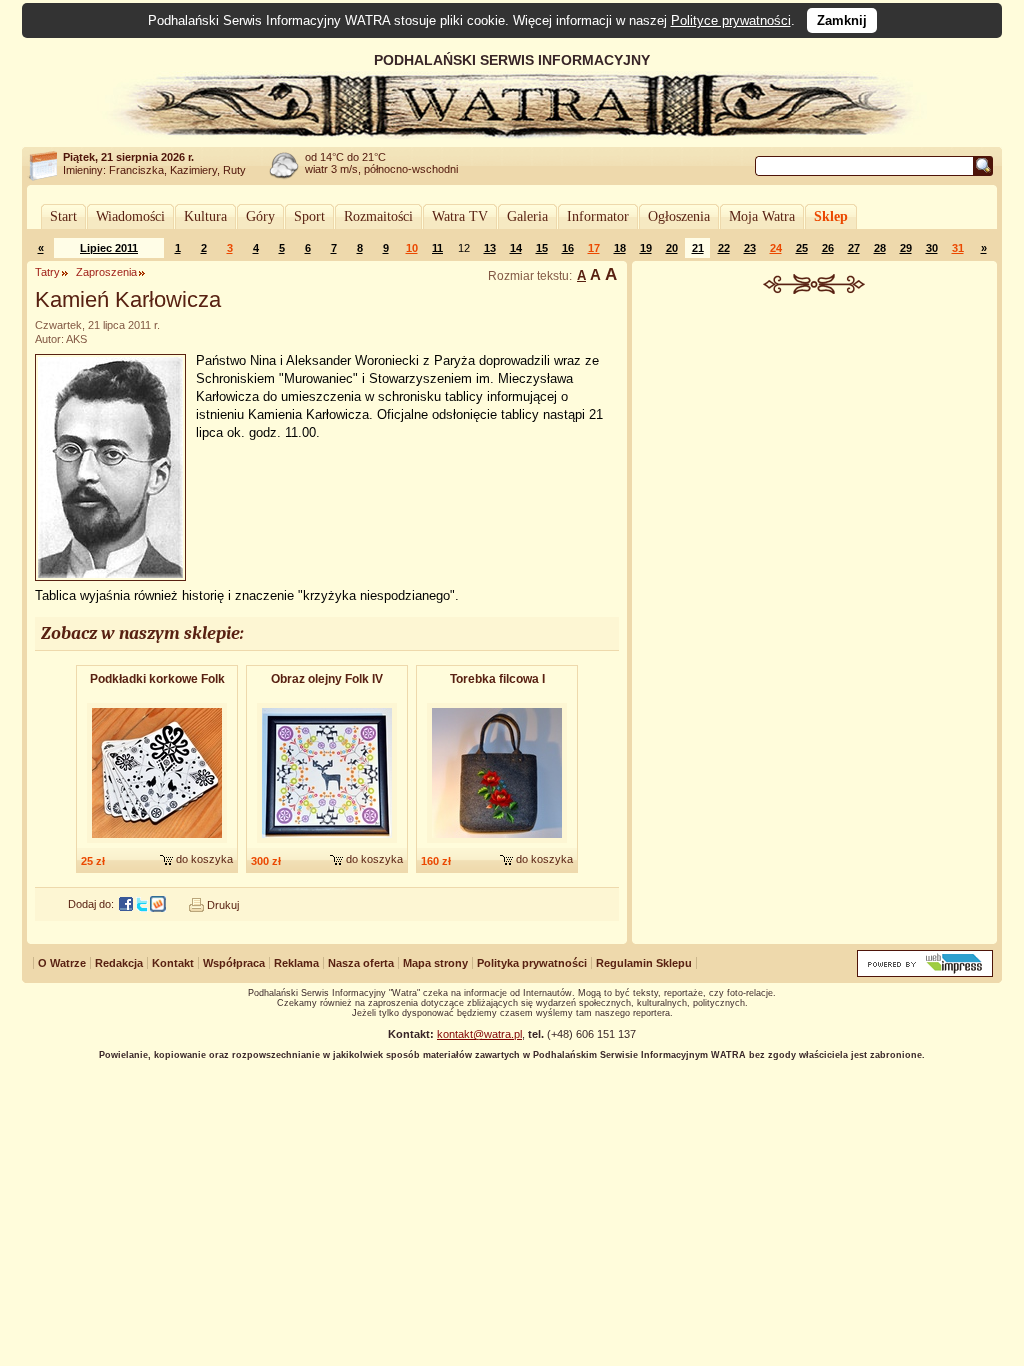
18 (620, 248)
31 (958, 248)
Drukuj (223, 905)
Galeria (527, 216)
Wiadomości (130, 216)
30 (932, 248)
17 (594, 248)
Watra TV (460, 216)
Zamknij (842, 20)
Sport (309, 216)
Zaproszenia (106, 272)
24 (776, 248)
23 (750, 248)
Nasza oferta (361, 963)
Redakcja (119, 963)
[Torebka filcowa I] (497, 844)
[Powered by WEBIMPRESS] (925, 972)
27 (854, 248)
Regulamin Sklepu (644, 963)
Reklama (296, 963)
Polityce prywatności (731, 20)
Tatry (47, 272)
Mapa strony (435, 963)
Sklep (831, 216)
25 (802, 248)
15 (542, 248)
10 (412, 248)
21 (698, 248)
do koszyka (204, 859)
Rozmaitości (378, 216)
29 (906, 248)
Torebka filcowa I (497, 679)
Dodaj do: (91, 904)
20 (672, 248)
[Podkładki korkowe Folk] (157, 844)
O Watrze (62, 963)
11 (437, 248)
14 (516, 248)
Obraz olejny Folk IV (327, 679)
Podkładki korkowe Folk (157, 679)
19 (646, 248)
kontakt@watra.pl (479, 1034)
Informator (598, 216)
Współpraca (234, 963)
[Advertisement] (815, 444)
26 (828, 248)
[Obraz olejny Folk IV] (327, 844)
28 (880, 248)
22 (724, 248)
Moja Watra (762, 216)
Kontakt (173, 963)
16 (568, 248)
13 (490, 248)
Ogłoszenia (679, 216)
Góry (260, 216)
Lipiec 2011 (109, 248)
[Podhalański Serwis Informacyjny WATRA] (512, 134)
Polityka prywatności (532, 963)
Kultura (205, 216)
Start (63, 216)
